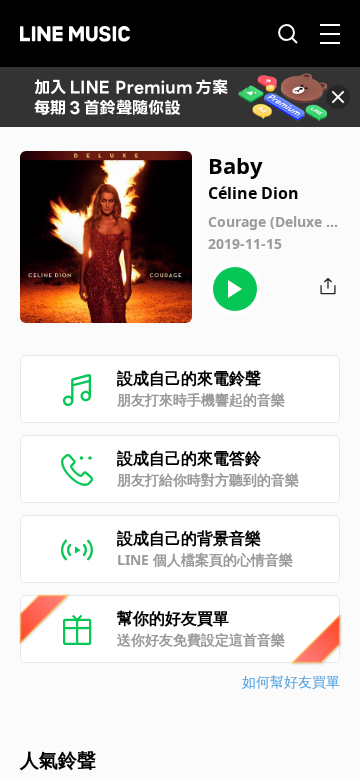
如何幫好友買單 (291, 681)
